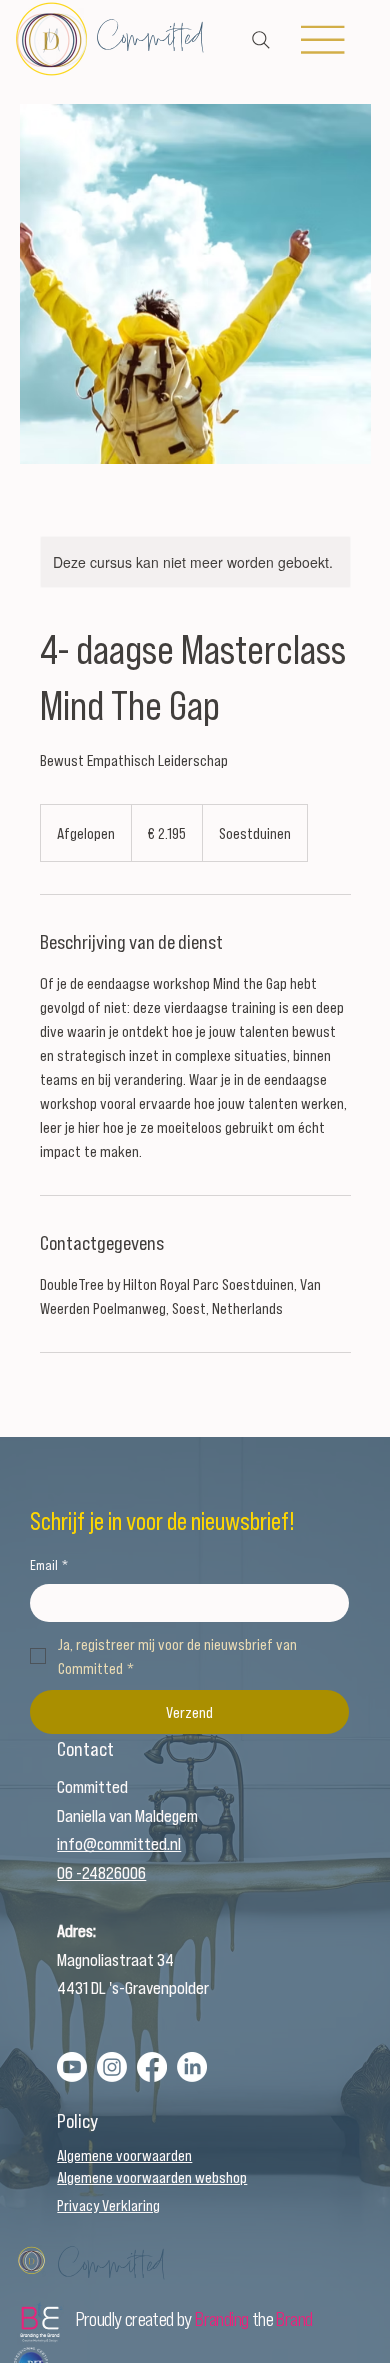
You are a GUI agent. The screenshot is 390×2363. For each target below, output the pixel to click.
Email (49, 1564)
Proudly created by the (194, 2318)
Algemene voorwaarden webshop (152, 2176)
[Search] (261, 40)
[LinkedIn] (192, 2067)
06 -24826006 (101, 1872)
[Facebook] (152, 2067)
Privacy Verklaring (108, 2204)
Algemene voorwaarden (124, 2154)
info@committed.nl (119, 1843)
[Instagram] (112, 2067)
